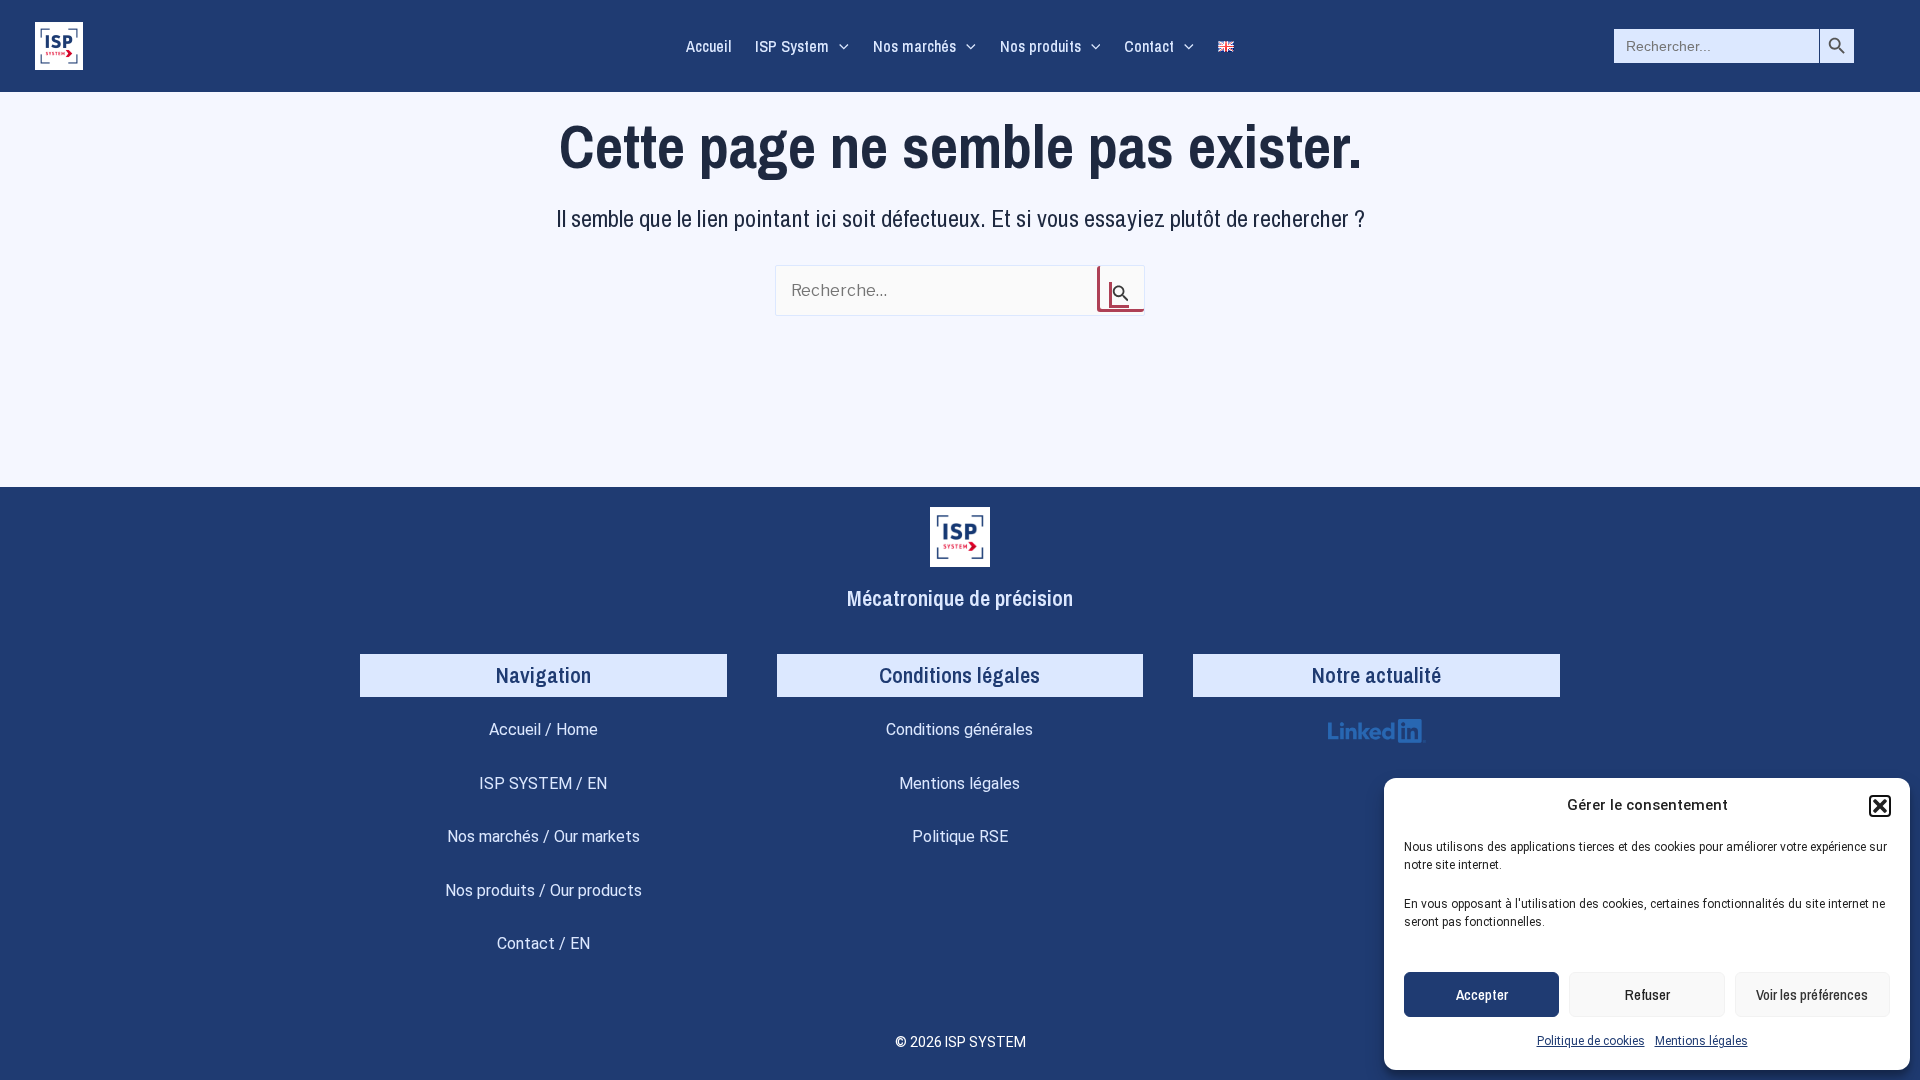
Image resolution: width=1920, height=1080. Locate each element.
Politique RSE (960, 836)
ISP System (792, 46)
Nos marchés (914, 46)
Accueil (708, 46)
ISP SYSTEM (525, 783)
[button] (1880, 806)
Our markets (597, 836)
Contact (1149, 46)
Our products (596, 890)
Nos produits (1040, 46)
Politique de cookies (1591, 1041)
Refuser (1647, 994)
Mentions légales (1701, 1041)
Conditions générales (959, 729)
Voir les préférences (1812, 994)
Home (577, 729)
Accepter (1482, 994)
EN (597, 783)
